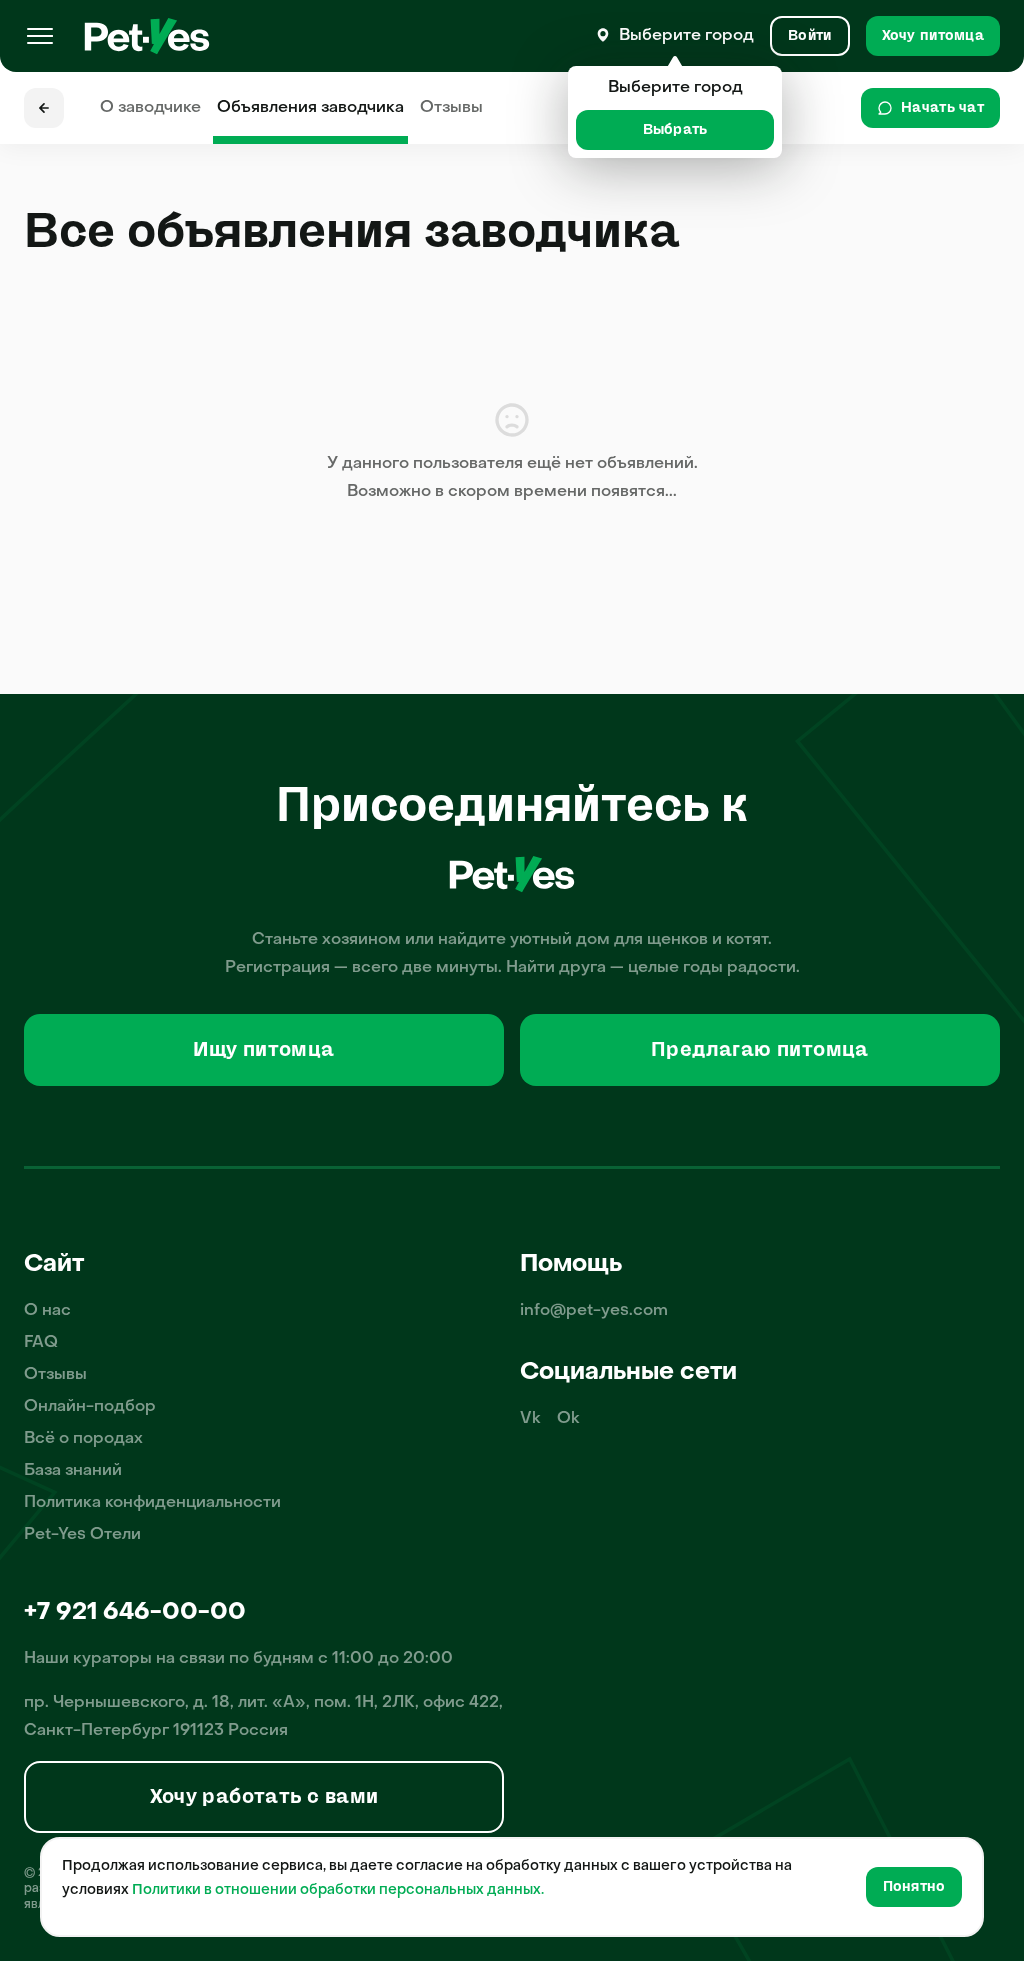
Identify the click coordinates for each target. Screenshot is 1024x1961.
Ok (568, 1419)
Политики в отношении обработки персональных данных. (338, 1890)
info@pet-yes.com (594, 1311)
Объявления (310, 108)
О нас (47, 1311)
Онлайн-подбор (90, 1407)
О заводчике (150, 108)
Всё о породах (83, 1439)
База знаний (73, 1471)
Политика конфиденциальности (152, 1503)
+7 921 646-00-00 (135, 1613)
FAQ (41, 1343)
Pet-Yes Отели (82, 1535)
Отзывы (451, 108)
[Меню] (40, 36)
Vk (530, 1419)
